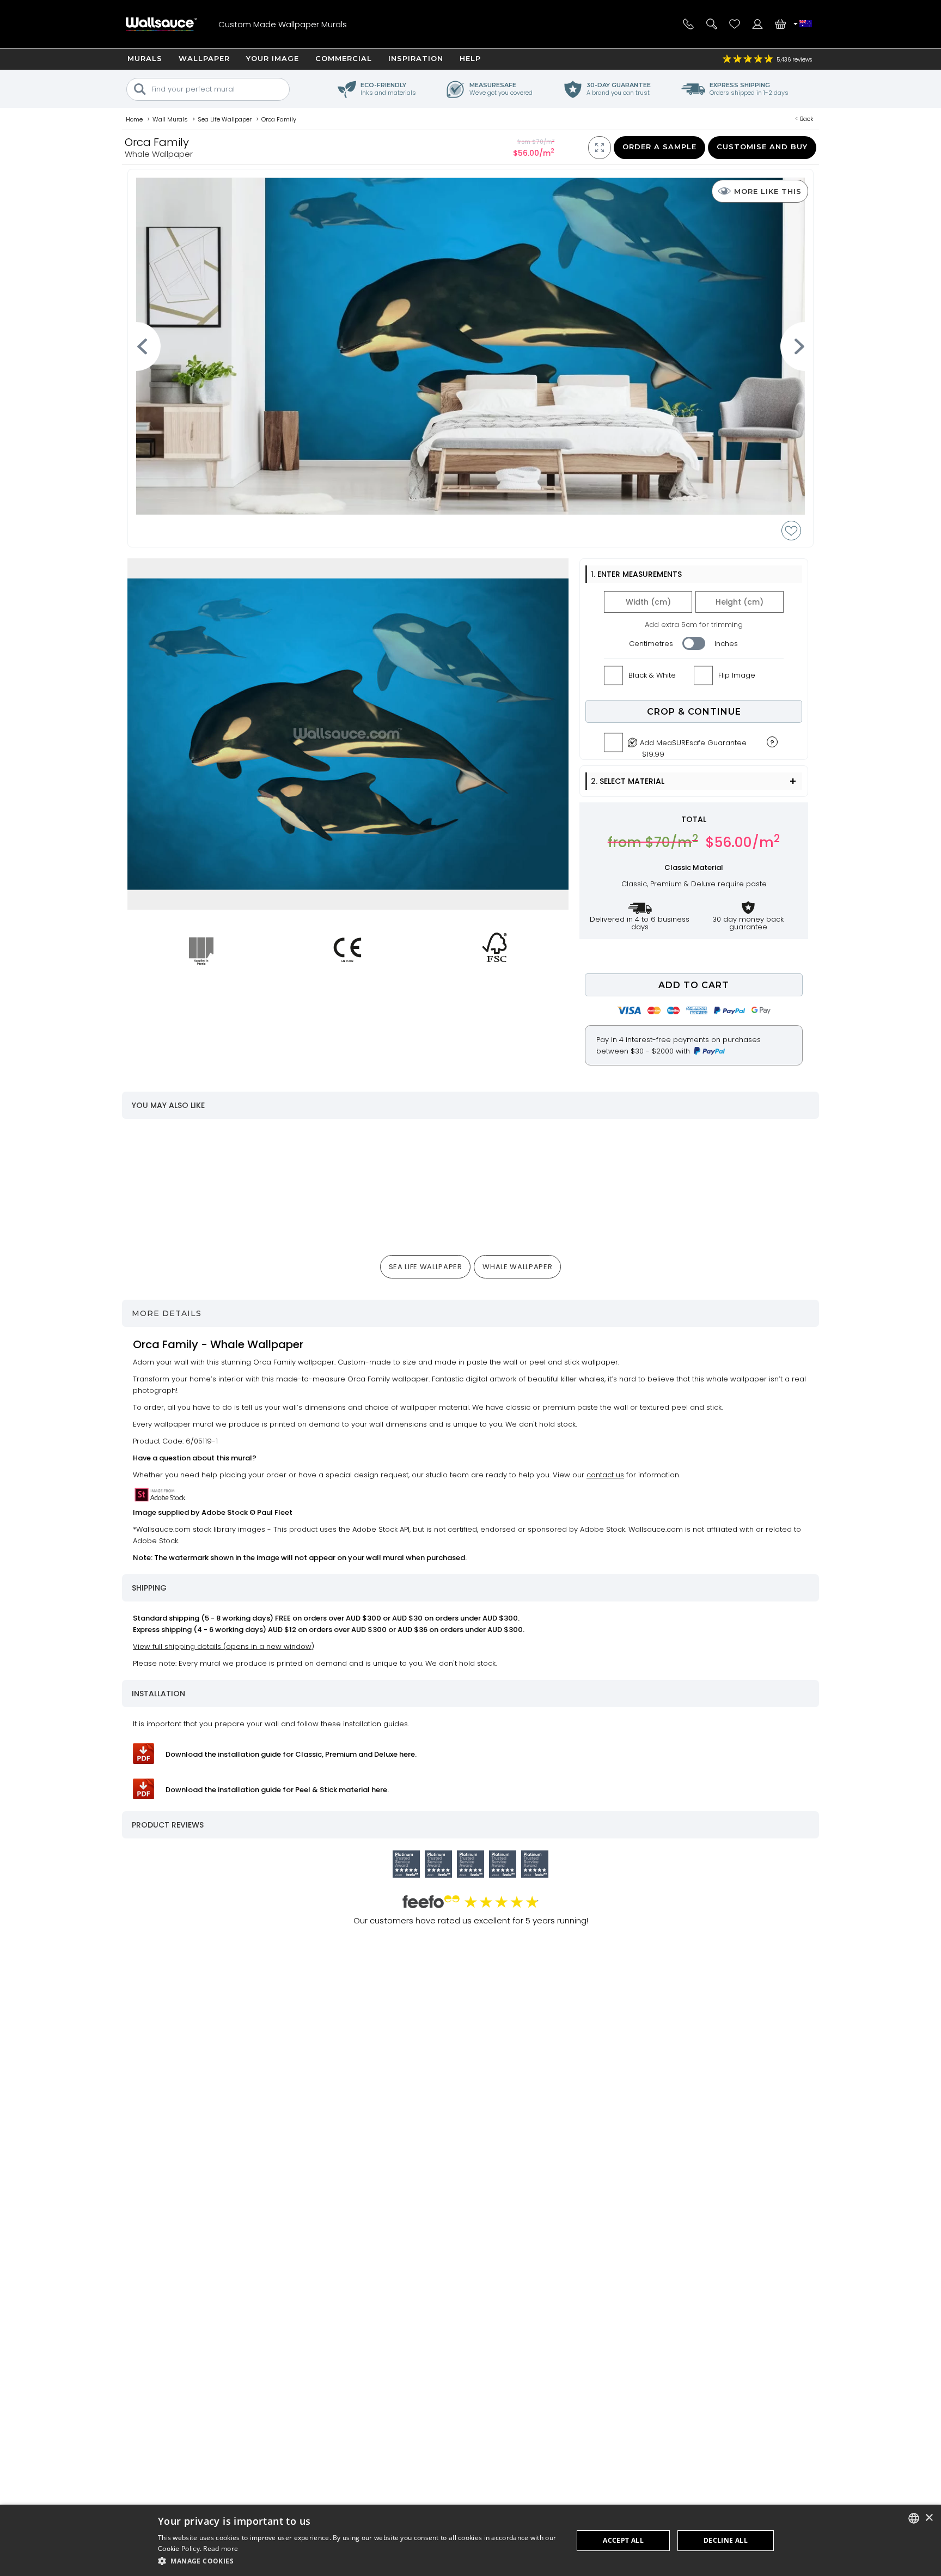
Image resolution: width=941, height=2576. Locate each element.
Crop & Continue (694, 712)
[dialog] (471, 2540)
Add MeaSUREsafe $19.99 (693, 746)
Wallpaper (204, 58)
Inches (726, 644)
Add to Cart (694, 985)
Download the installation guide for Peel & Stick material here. (277, 1790)
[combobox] (914, 2518)
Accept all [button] (623, 2540)
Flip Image (737, 675)
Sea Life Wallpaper (426, 1267)
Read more (221, 2548)
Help (470, 58)
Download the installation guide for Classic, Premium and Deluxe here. (291, 1754)
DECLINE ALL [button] (726, 2540)
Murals (145, 58)
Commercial (344, 58)
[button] (359, 2561)
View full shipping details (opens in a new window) (224, 1646)
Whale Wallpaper (517, 1267)
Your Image (273, 58)
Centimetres (651, 644)
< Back (804, 119)
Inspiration (416, 58)
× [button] (929, 2518)
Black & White (652, 675)
